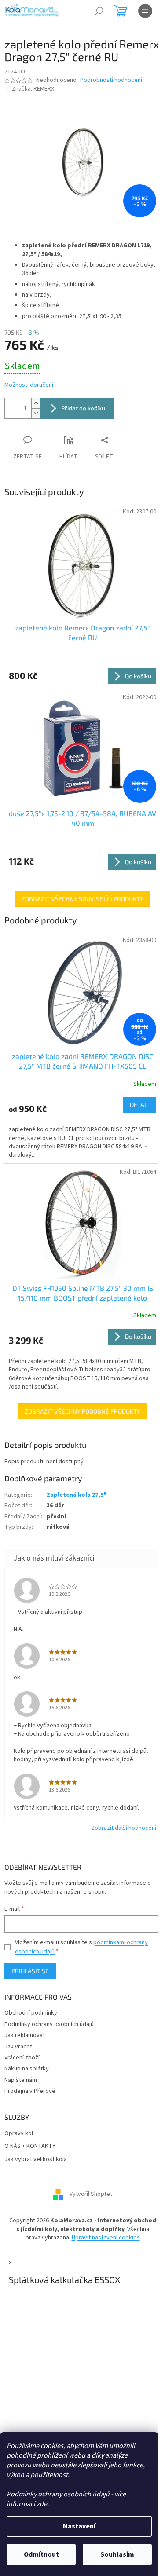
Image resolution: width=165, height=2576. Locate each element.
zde (42, 2504)
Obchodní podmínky (31, 2013)
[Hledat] (99, 11)
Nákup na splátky (27, 2069)
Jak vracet (18, 2047)
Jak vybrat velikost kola (36, 2160)
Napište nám (21, 2080)
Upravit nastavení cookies (106, 2238)
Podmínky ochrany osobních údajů (49, 2024)
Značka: (33, 89)
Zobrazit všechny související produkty (82, 899)
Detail (139, 1105)
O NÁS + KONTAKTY (30, 2146)
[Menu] (145, 11)
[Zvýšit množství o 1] (36, 403)
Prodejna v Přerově (30, 2091)
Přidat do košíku (83, 408)
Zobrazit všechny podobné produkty (82, 1411)
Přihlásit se (30, 1971)
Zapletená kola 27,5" (77, 1495)
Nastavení (79, 2526)
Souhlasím (117, 2554)
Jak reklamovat (25, 2035)
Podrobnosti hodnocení (111, 80)
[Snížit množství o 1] (36, 413)
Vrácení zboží (22, 2058)
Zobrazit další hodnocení (124, 1828)
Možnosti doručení (29, 385)
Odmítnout (41, 2554)
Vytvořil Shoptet (91, 2195)
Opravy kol (19, 2134)
